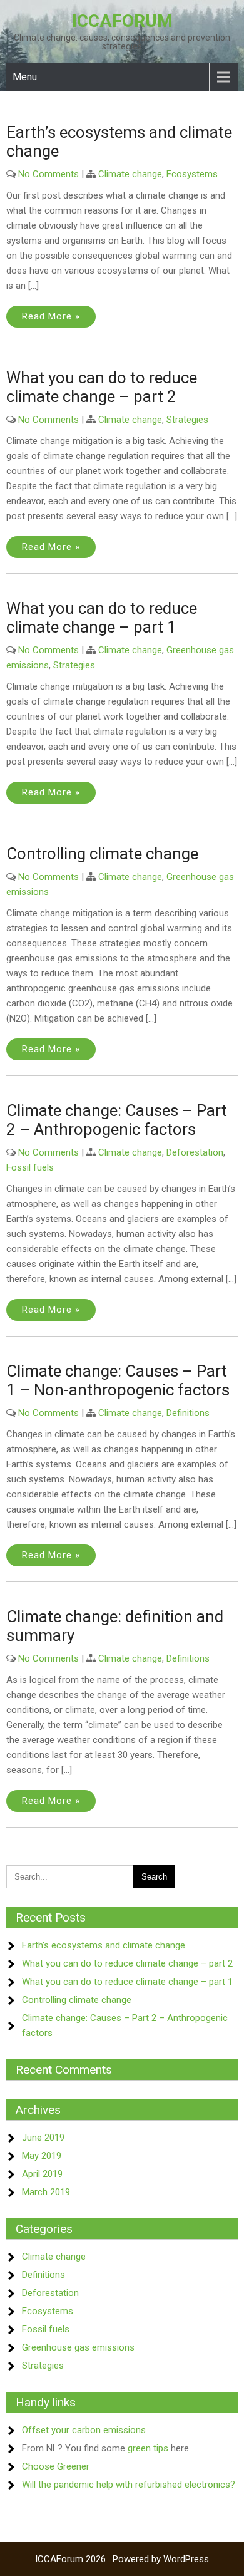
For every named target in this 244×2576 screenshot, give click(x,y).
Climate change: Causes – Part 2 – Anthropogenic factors (117, 1120)
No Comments (48, 174)
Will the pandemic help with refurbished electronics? (129, 2485)
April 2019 (42, 2174)
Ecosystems (192, 174)
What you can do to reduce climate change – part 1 (102, 618)
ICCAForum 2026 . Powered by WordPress (122, 2559)
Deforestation (195, 1152)
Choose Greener (56, 2466)
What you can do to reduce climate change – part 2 (102, 387)
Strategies (187, 420)
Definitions (188, 1413)
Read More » (51, 316)
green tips (148, 2448)
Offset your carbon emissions (84, 2430)
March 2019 (46, 2192)
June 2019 (43, 2138)
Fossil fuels (30, 1167)
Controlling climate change (102, 854)
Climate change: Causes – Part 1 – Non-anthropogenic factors (118, 1380)
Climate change (130, 174)
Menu (25, 77)
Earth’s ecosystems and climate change (104, 1945)
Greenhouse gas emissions (78, 2347)
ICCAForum (122, 21)
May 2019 (42, 2156)
